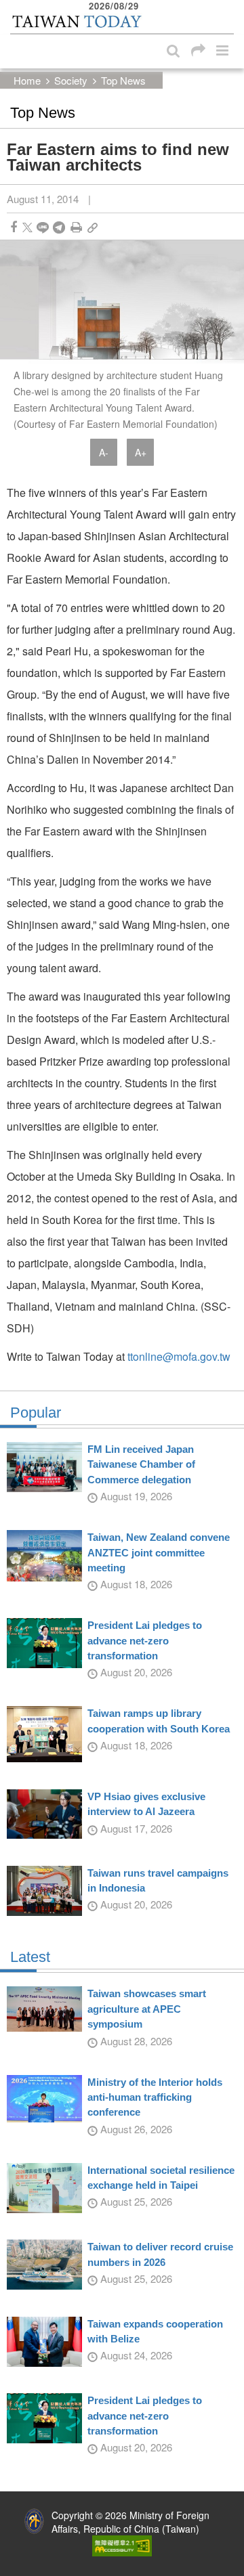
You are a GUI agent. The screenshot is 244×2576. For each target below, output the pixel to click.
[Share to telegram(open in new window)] (59, 227)
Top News (123, 80)
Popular (36, 1413)
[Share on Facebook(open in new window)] (14, 227)
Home (27, 80)
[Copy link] (93, 227)
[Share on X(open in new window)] (27, 227)
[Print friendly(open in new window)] (76, 227)
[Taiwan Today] (76, 22)
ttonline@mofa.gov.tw (179, 1356)
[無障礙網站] (122, 2544)
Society (71, 80)
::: (14, 7)
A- (104, 452)
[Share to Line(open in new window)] (43, 227)
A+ (141, 452)
